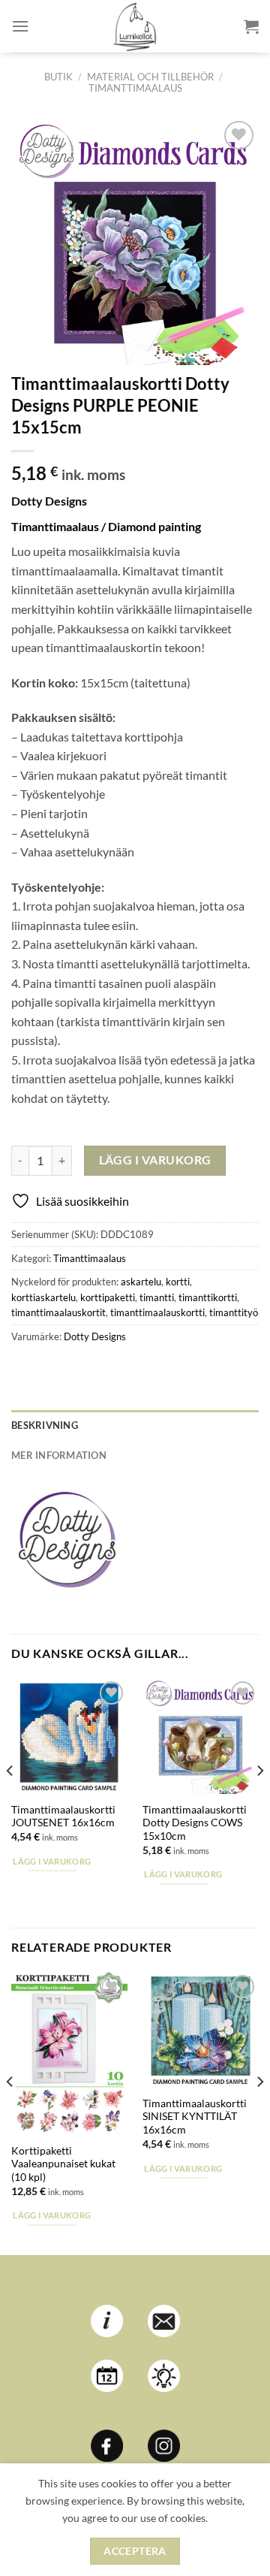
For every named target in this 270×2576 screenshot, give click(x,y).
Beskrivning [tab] (45, 1425)
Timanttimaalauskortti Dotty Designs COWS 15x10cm (195, 1823)
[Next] (259, 1801)
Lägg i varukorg (155, 1160)
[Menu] (20, 26)
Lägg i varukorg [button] (52, 1861)
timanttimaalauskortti (157, 1312)
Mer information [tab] (59, 1455)
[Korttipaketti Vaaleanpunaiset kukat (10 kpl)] (69, 2053)
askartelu (141, 1282)
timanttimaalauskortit (58, 1312)
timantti (157, 1297)
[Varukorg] (251, 26)
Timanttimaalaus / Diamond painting (106, 526)
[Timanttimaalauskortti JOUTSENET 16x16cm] (69, 1736)
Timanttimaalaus (135, 88)
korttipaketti (108, 1297)
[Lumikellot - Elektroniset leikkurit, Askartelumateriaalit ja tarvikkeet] (135, 26)
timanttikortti (208, 1297)
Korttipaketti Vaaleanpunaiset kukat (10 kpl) (63, 2164)
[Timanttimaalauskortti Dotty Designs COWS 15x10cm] (201, 1736)
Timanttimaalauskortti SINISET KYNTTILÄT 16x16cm (195, 2117)
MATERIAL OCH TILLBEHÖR (150, 77)
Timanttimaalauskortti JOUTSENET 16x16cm (63, 1816)
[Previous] (10, 1801)
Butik (58, 77)
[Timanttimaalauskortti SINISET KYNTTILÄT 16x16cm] (201, 2029)
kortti (178, 1282)
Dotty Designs (95, 1336)
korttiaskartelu (43, 1297)
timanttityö (234, 1312)
